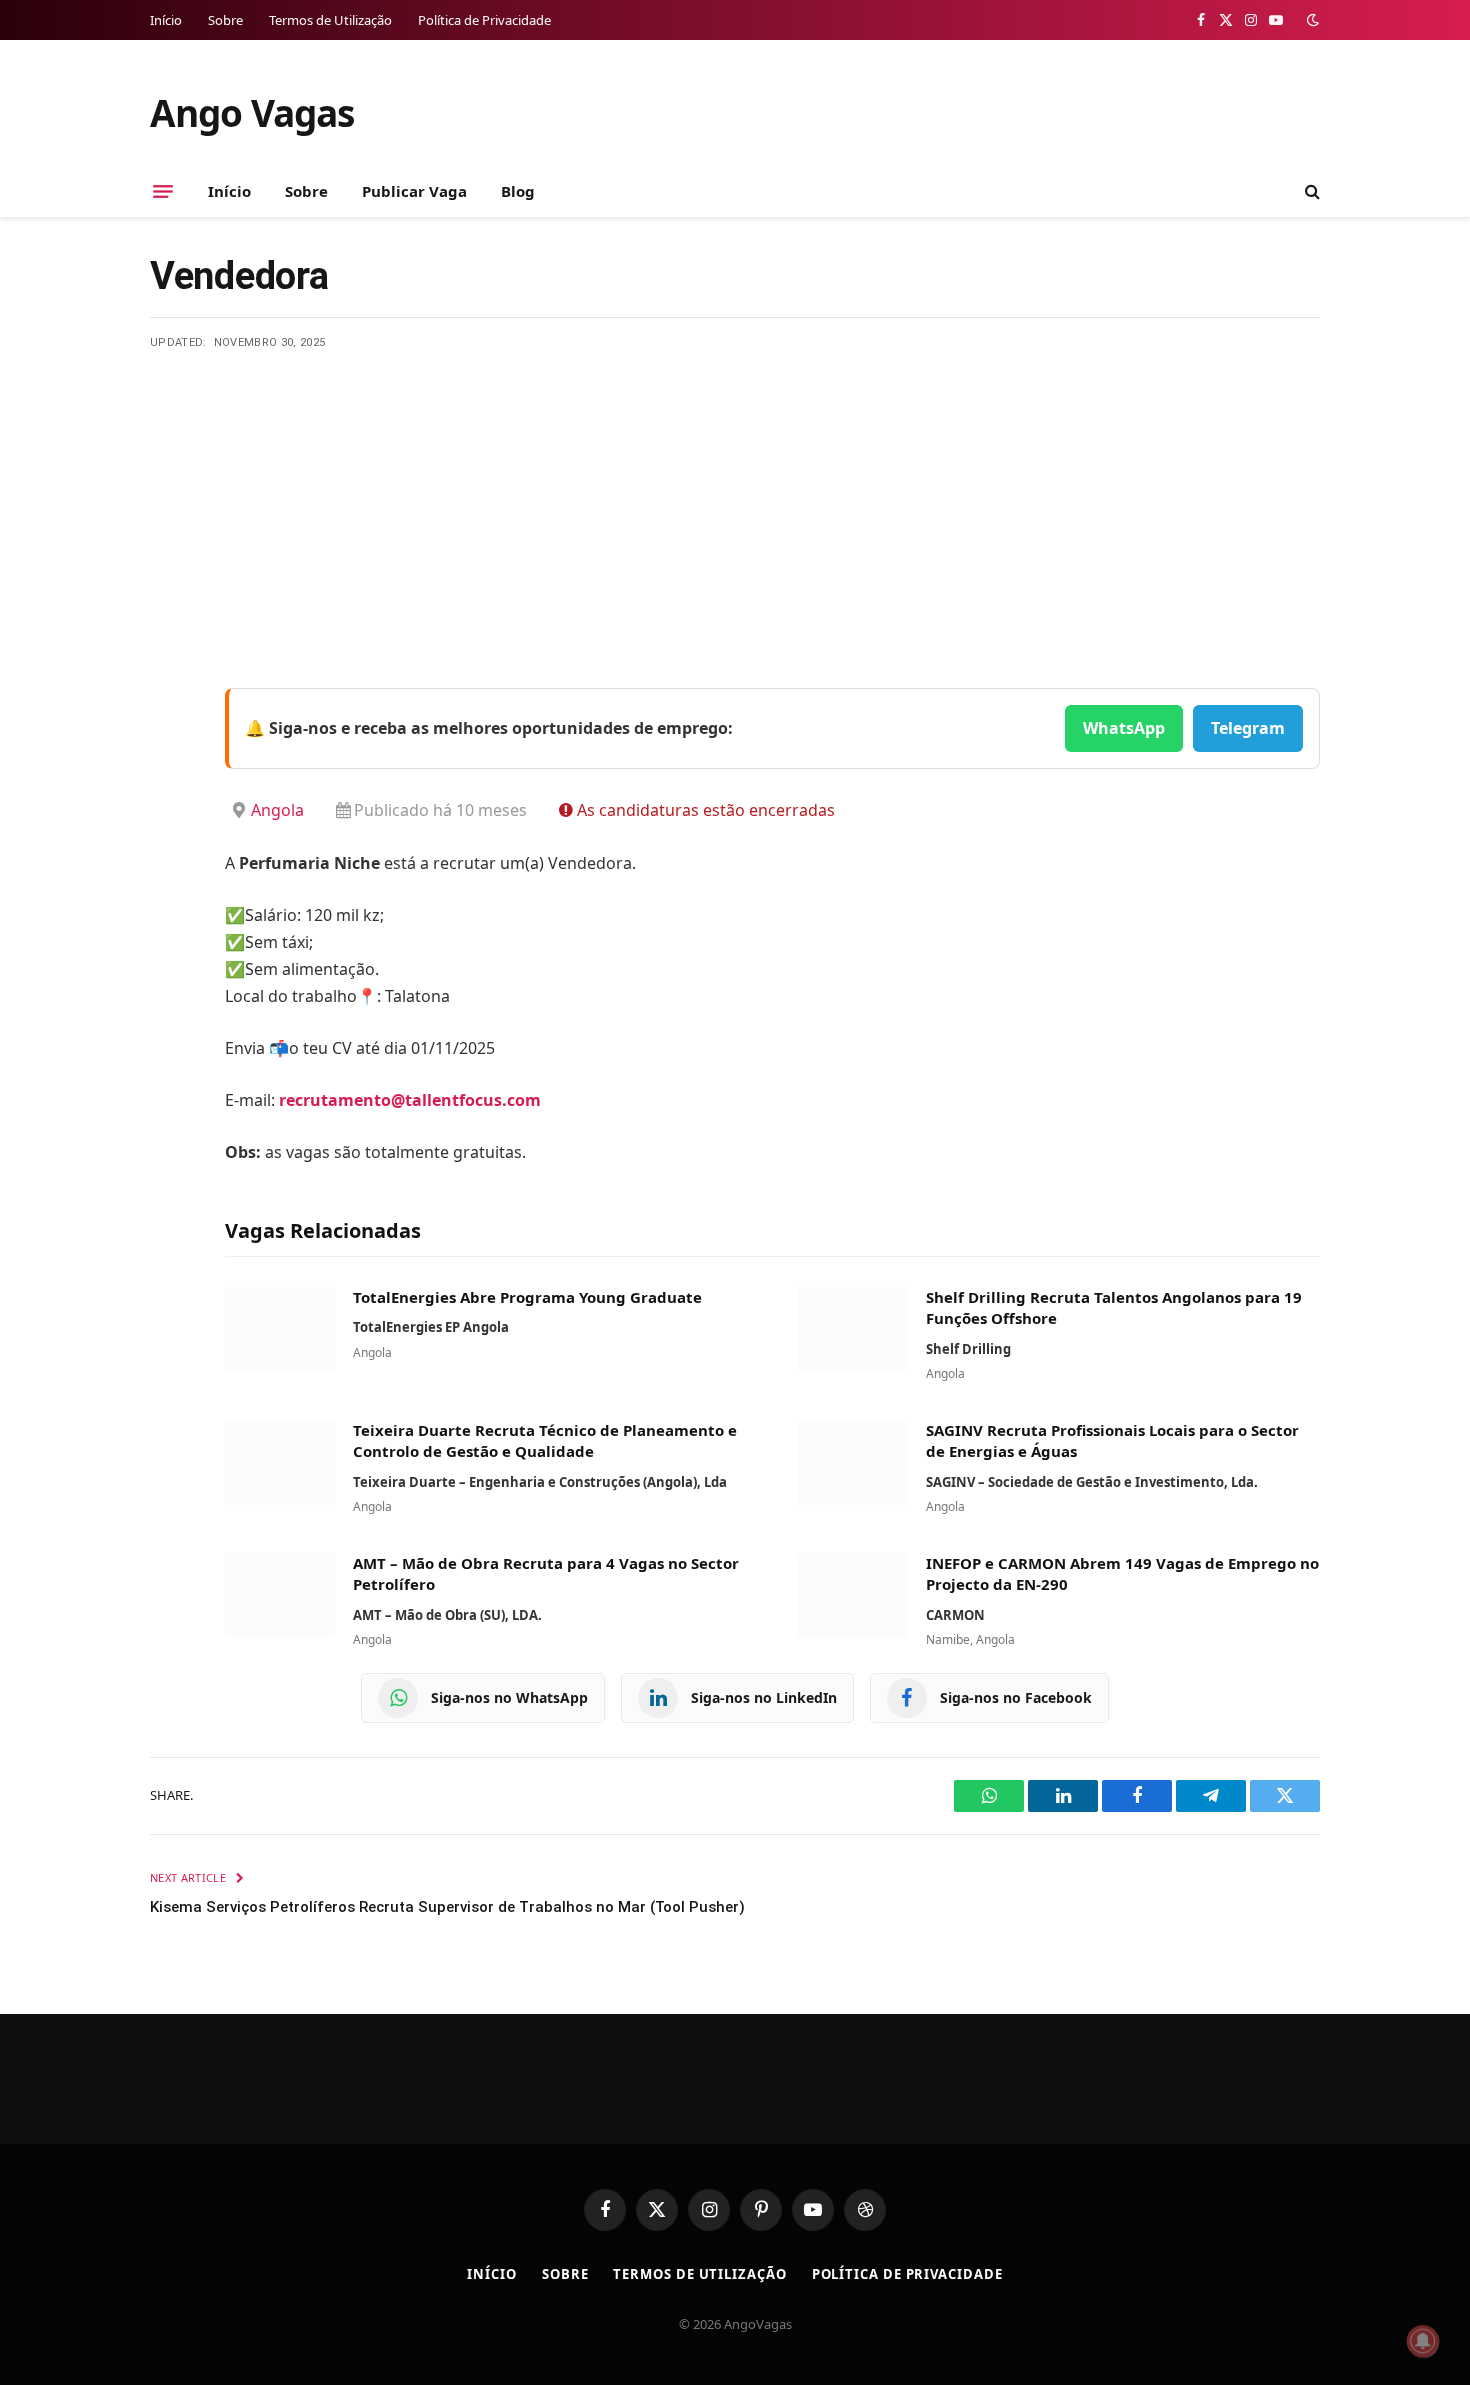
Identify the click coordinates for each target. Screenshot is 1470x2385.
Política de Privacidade (484, 20)
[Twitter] (170, 805)
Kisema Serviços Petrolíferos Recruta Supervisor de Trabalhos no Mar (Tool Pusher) (447, 1907)
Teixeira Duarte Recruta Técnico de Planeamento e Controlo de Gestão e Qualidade (545, 1441)
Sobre (225, 20)
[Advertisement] (735, 502)
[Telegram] (170, 907)
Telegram (1248, 728)
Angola (277, 810)
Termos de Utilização (330, 20)
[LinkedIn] (170, 856)
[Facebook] (170, 754)
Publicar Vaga (414, 191)
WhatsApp (1124, 728)
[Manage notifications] (1423, 2341)
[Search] (1310, 191)
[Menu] (163, 191)
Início (166, 20)
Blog (518, 191)
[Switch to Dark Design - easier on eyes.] (1311, 20)
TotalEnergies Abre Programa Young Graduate (527, 1297)
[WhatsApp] (170, 958)
